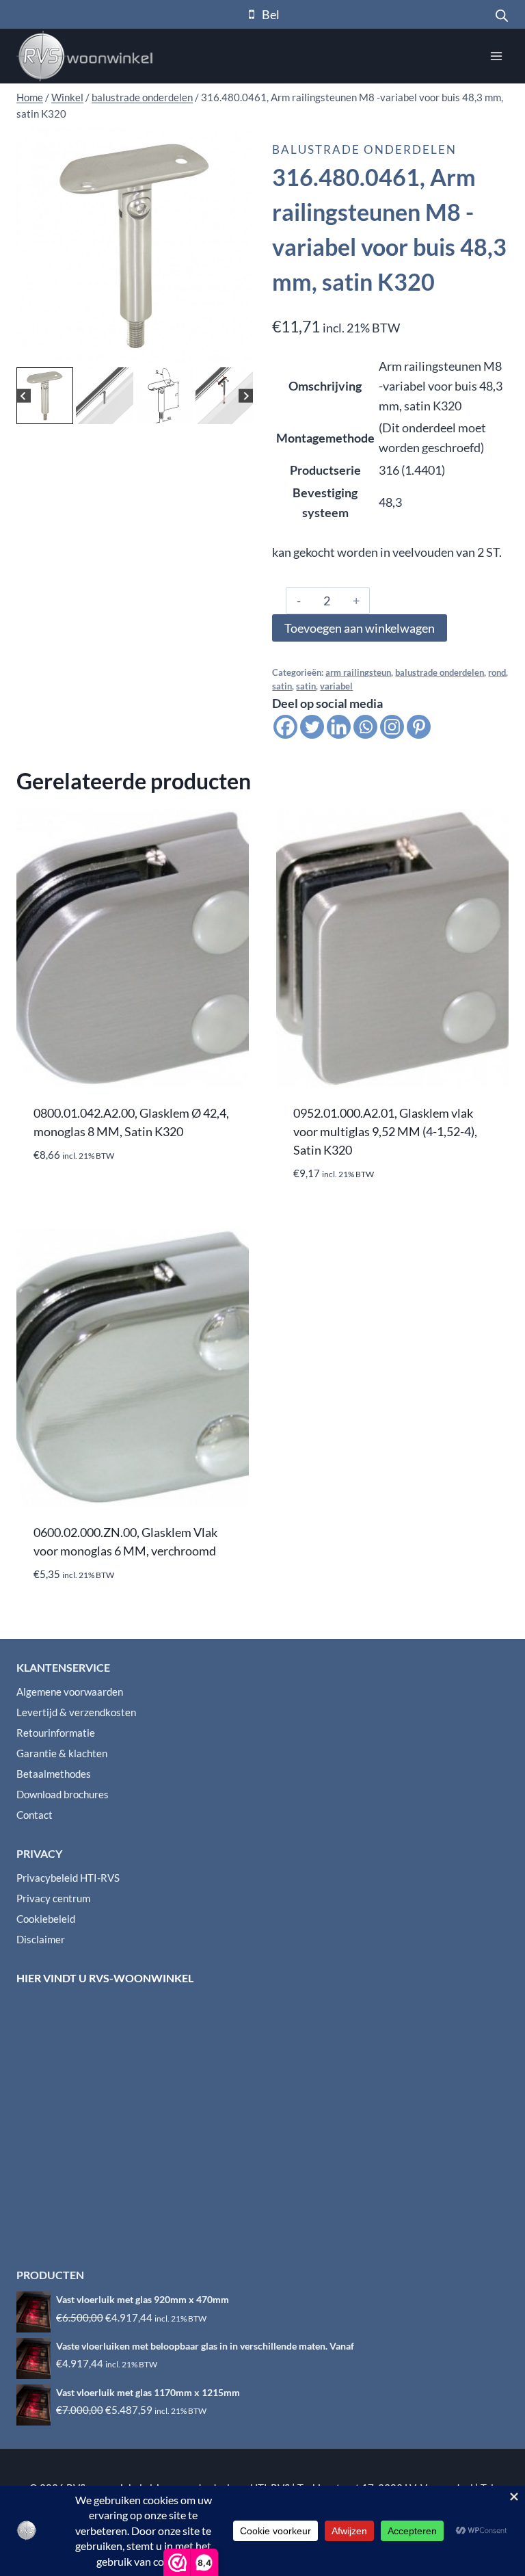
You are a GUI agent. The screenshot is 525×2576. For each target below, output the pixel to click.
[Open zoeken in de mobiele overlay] (502, 14)
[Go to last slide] (24, 396)
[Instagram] (392, 727)
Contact (35, 1815)
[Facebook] (285, 727)
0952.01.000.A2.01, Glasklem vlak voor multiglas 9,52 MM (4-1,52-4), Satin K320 (385, 1131)
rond (497, 673)
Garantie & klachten (62, 1753)
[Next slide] (246, 396)
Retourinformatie (56, 1733)
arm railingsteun (358, 673)
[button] (45, 396)
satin (282, 686)
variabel (336, 686)
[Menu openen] (496, 56)
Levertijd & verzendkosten (76, 1712)
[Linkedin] (339, 727)
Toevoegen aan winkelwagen (360, 628)
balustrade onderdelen (364, 149)
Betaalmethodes (54, 1774)
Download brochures (63, 1794)
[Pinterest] (419, 727)
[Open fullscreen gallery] (239, 350)
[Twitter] (312, 727)
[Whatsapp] (365, 727)
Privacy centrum (53, 1898)
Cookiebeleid (46, 1919)
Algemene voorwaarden (70, 1692)
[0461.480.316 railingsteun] (135, 246)
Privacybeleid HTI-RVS (68, 1878)
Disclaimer (41, 1939)
